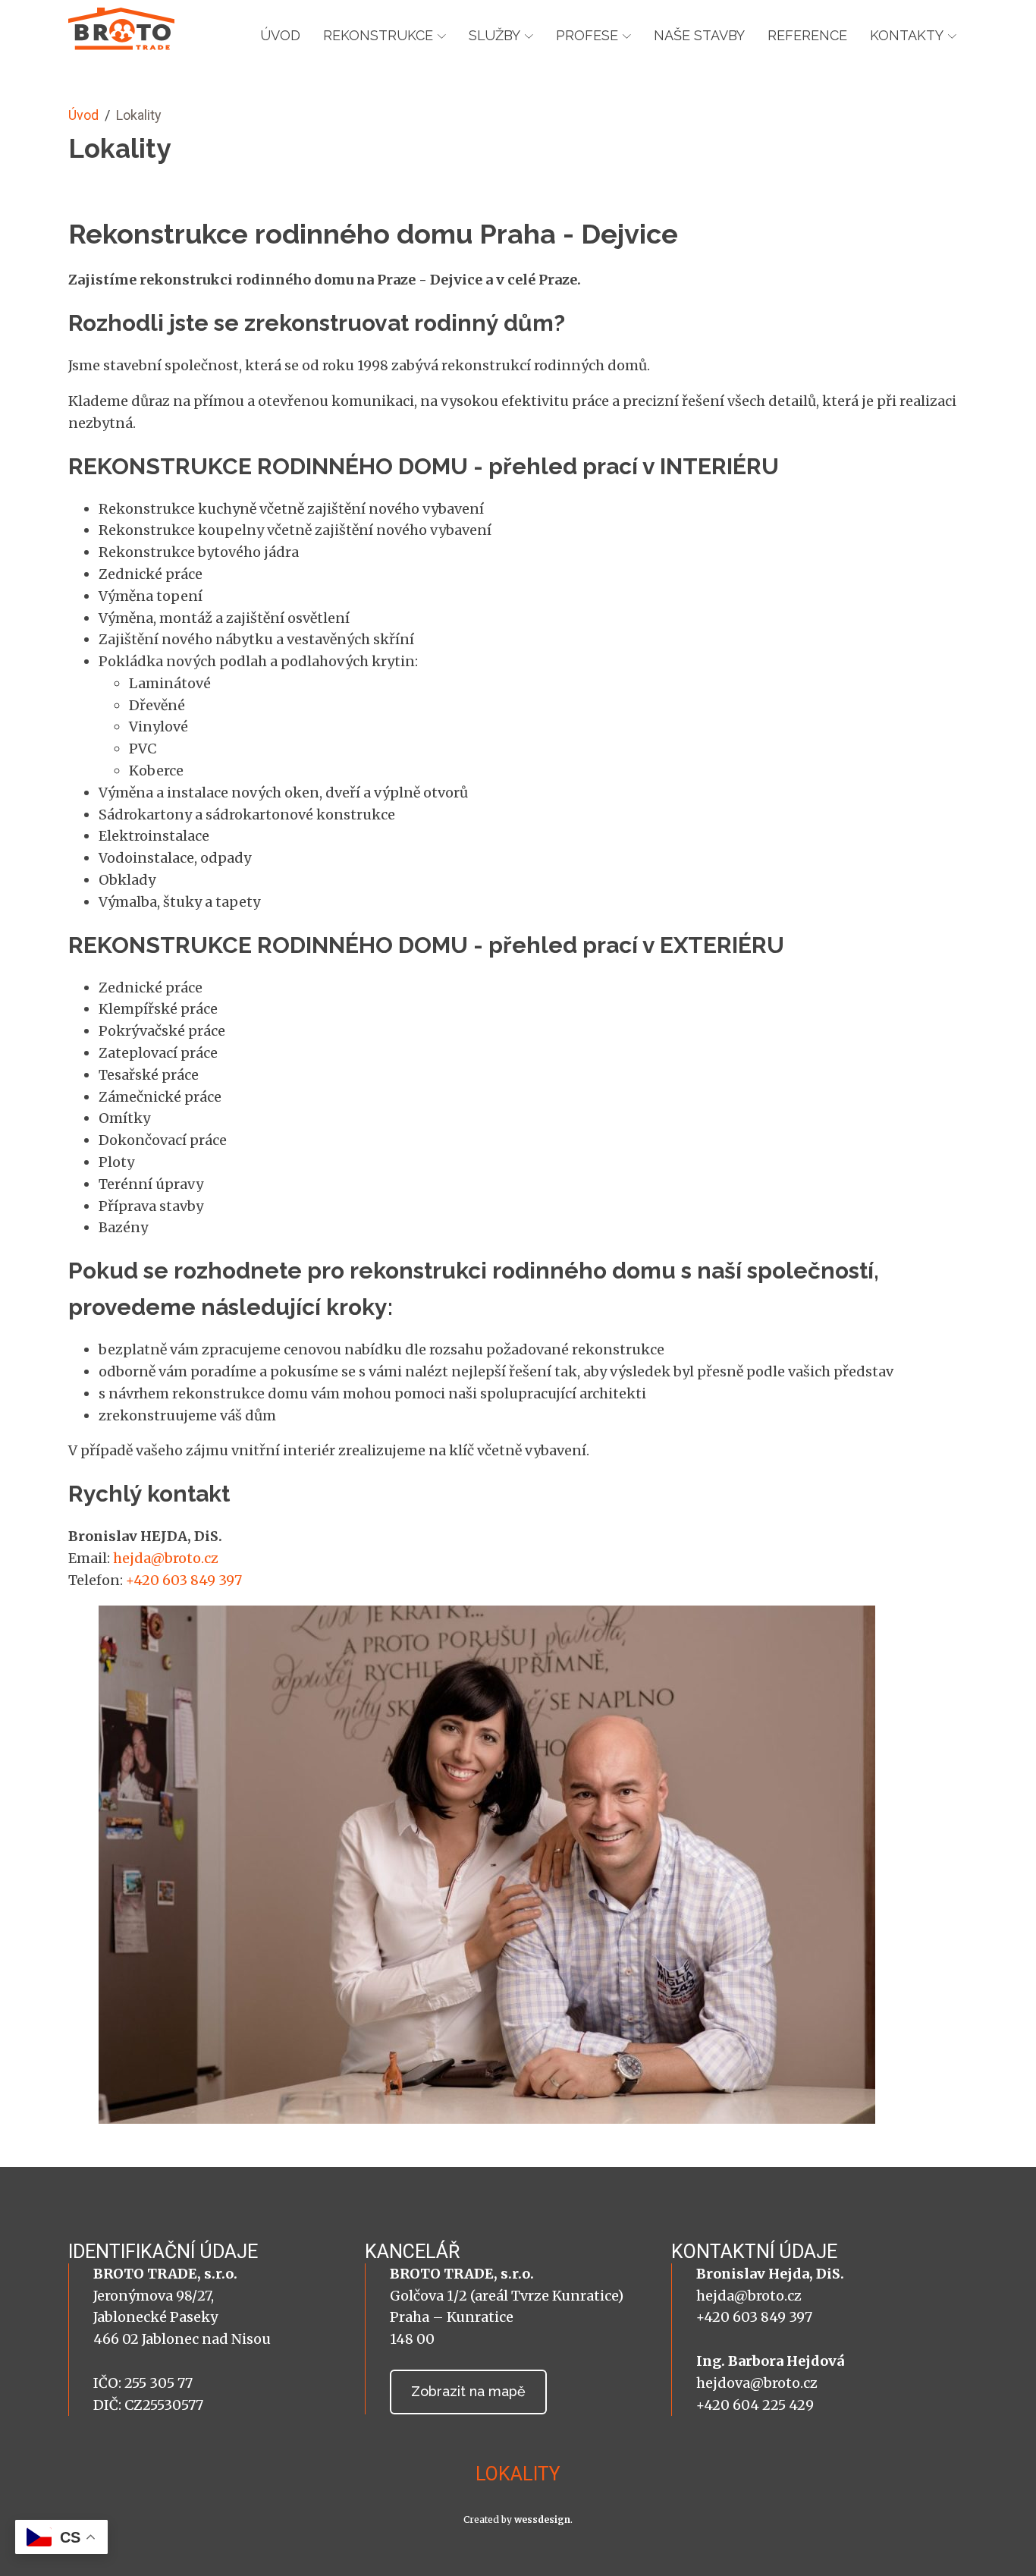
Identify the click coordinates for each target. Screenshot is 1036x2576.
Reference (807, 35)
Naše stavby (699, 35)
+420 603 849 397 (184, 1580)
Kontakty (907, 35)
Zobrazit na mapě (468, 2391)
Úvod (280, 35)
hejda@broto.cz (166, 1558)
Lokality (518, 2474)
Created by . (518, 2519)
